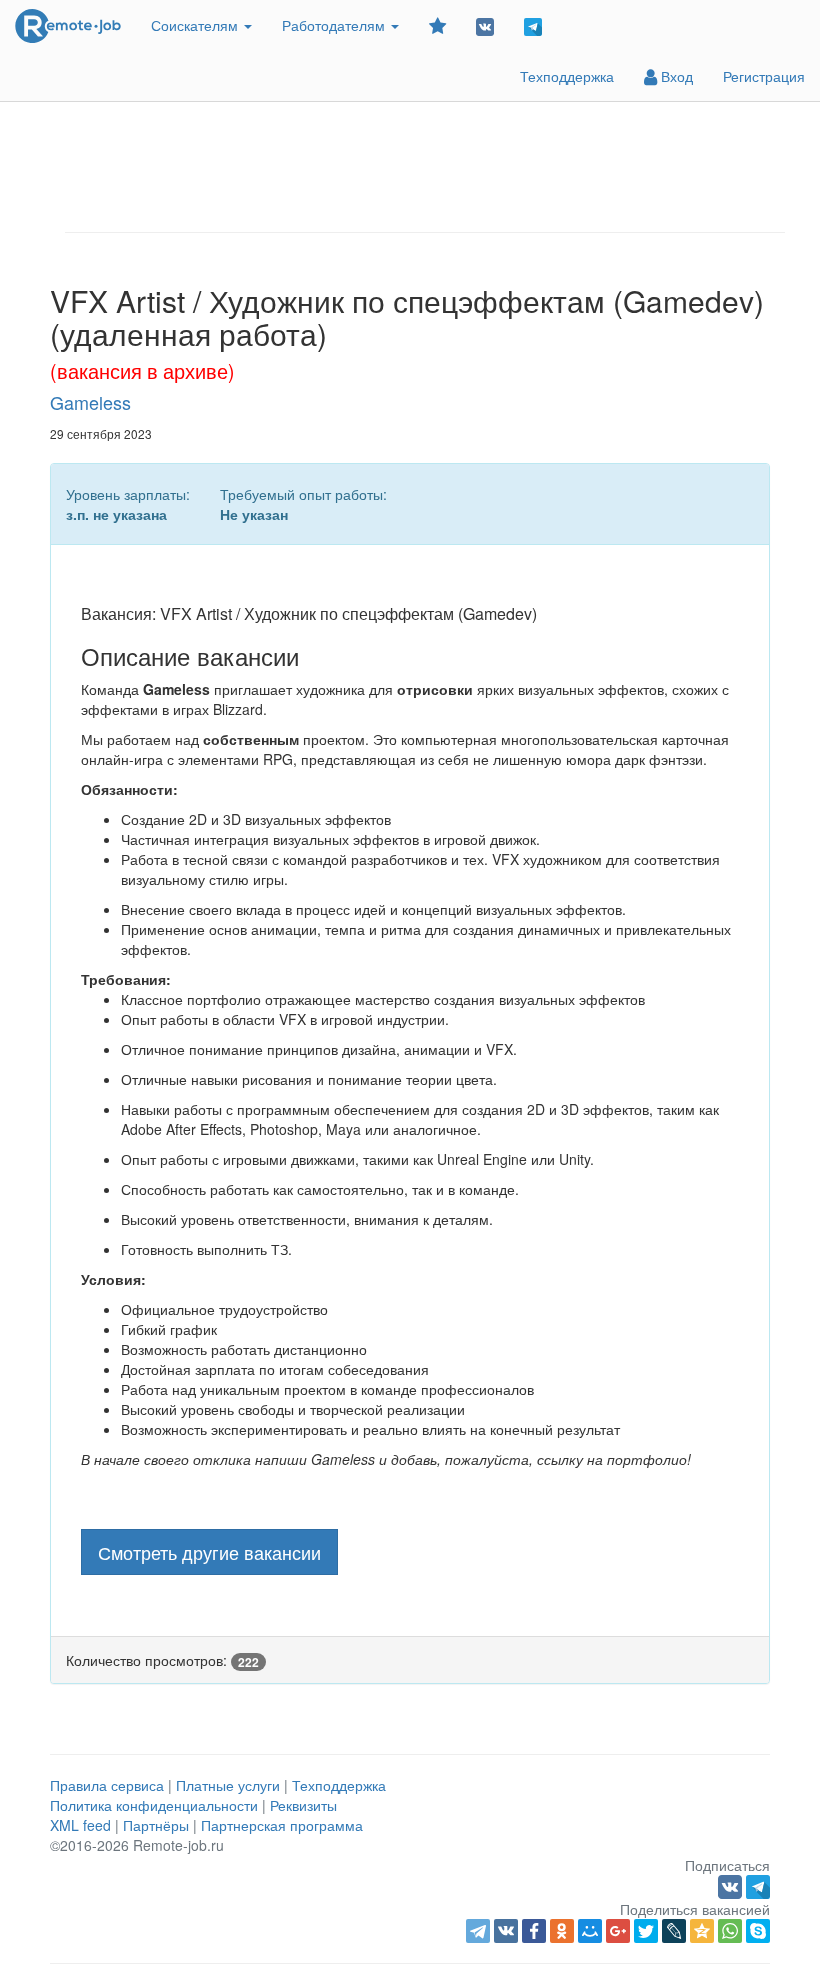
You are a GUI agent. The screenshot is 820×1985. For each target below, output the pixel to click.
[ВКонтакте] (506, 1931)
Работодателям (335, 25)
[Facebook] (534, 1931)
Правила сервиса (107, 1785)
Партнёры (156, 1825)
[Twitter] (646, 1931)
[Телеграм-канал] (533, 25)
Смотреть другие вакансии (209, 1552)
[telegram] (478, 1931)
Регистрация (764, 76)
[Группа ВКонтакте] (485, 25)
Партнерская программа (282, 1825)
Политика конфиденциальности (154, 1805)
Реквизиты (303, 1805)
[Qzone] (702, 1931)
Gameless (90, 402)
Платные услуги (228, 1785)
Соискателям (196, 25)
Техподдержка (567, 76)
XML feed (80, 1825)
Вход (675, 76)
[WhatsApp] (730, 1931)
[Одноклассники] (562, 1931)
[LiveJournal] (674, 1931)
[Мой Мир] (590, 1931)
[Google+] (618, 1931)
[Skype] (758, 1931)
